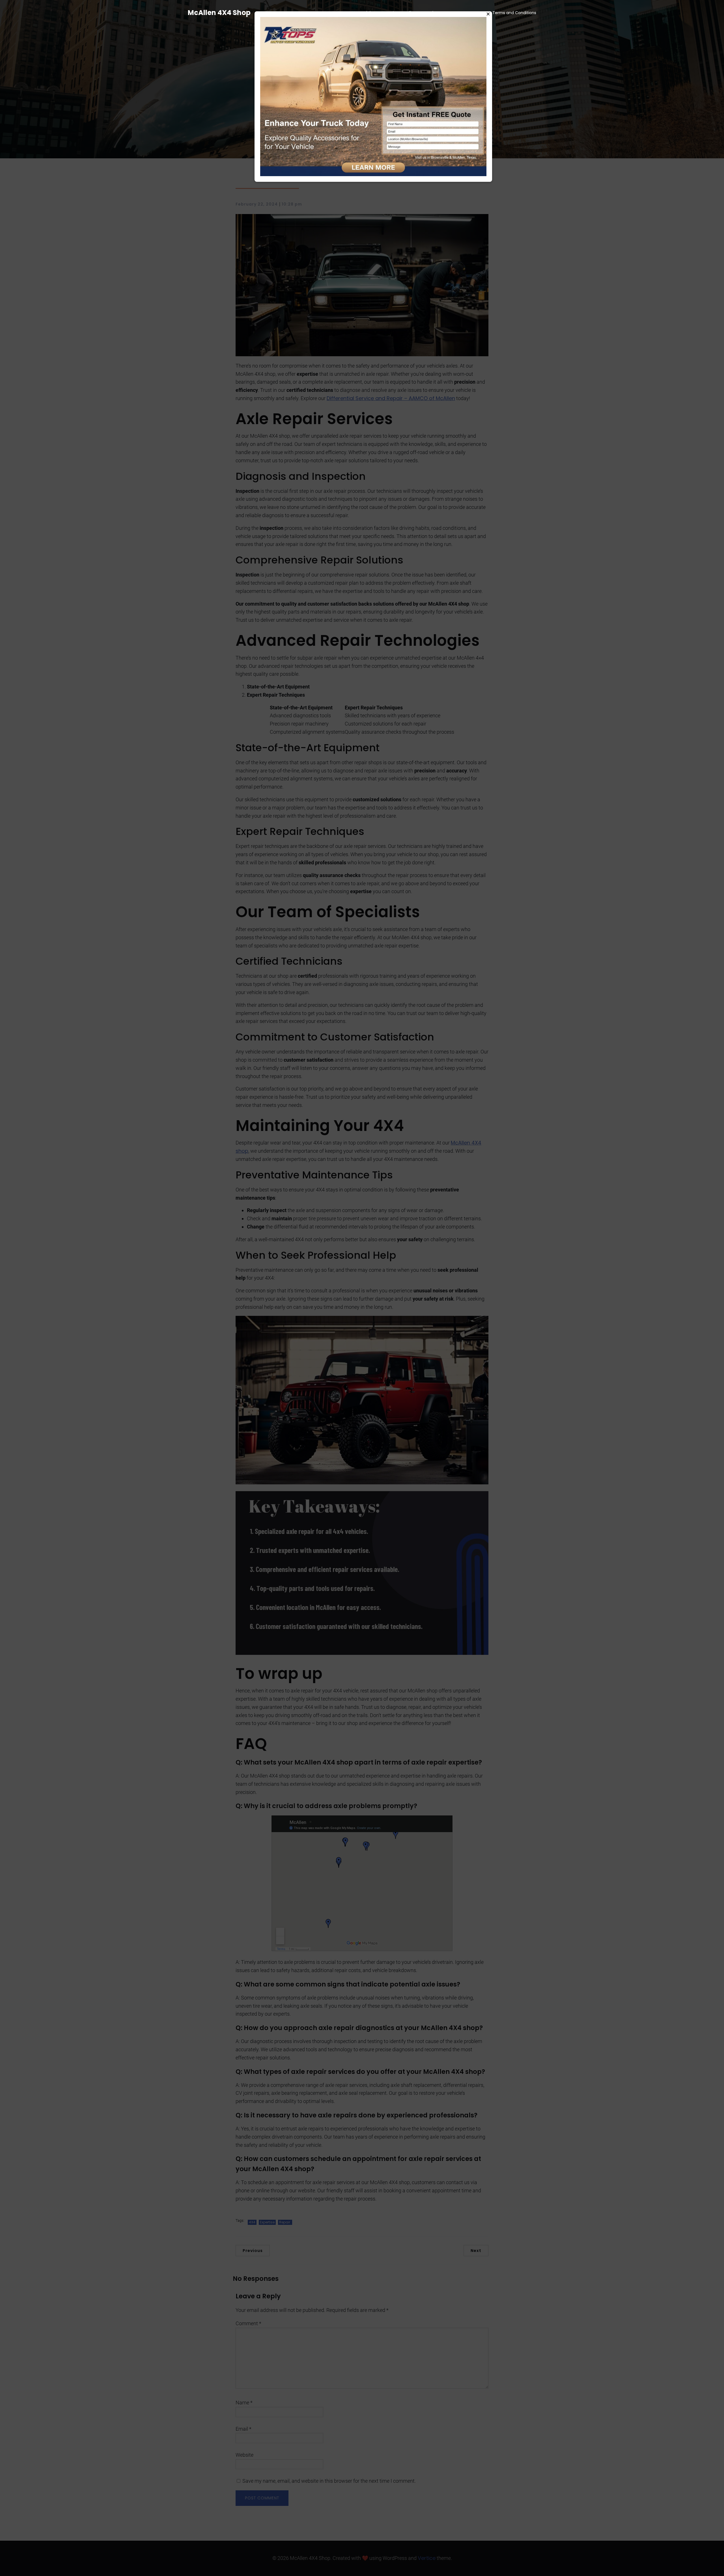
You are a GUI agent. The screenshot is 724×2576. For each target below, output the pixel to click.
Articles (368, 13)
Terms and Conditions (514, 13)
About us (439, 13)
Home (341, 13)
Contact (470, 13)
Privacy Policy (402, 13)
